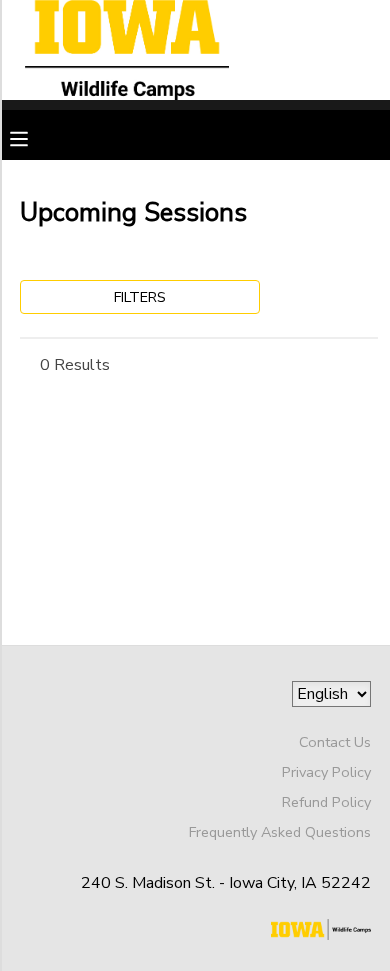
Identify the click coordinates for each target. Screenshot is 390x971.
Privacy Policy (326, 772)
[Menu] (34, 137)
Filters (140, 297)
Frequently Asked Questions (280, 832)
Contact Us (335, 742)
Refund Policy (326, 802)
